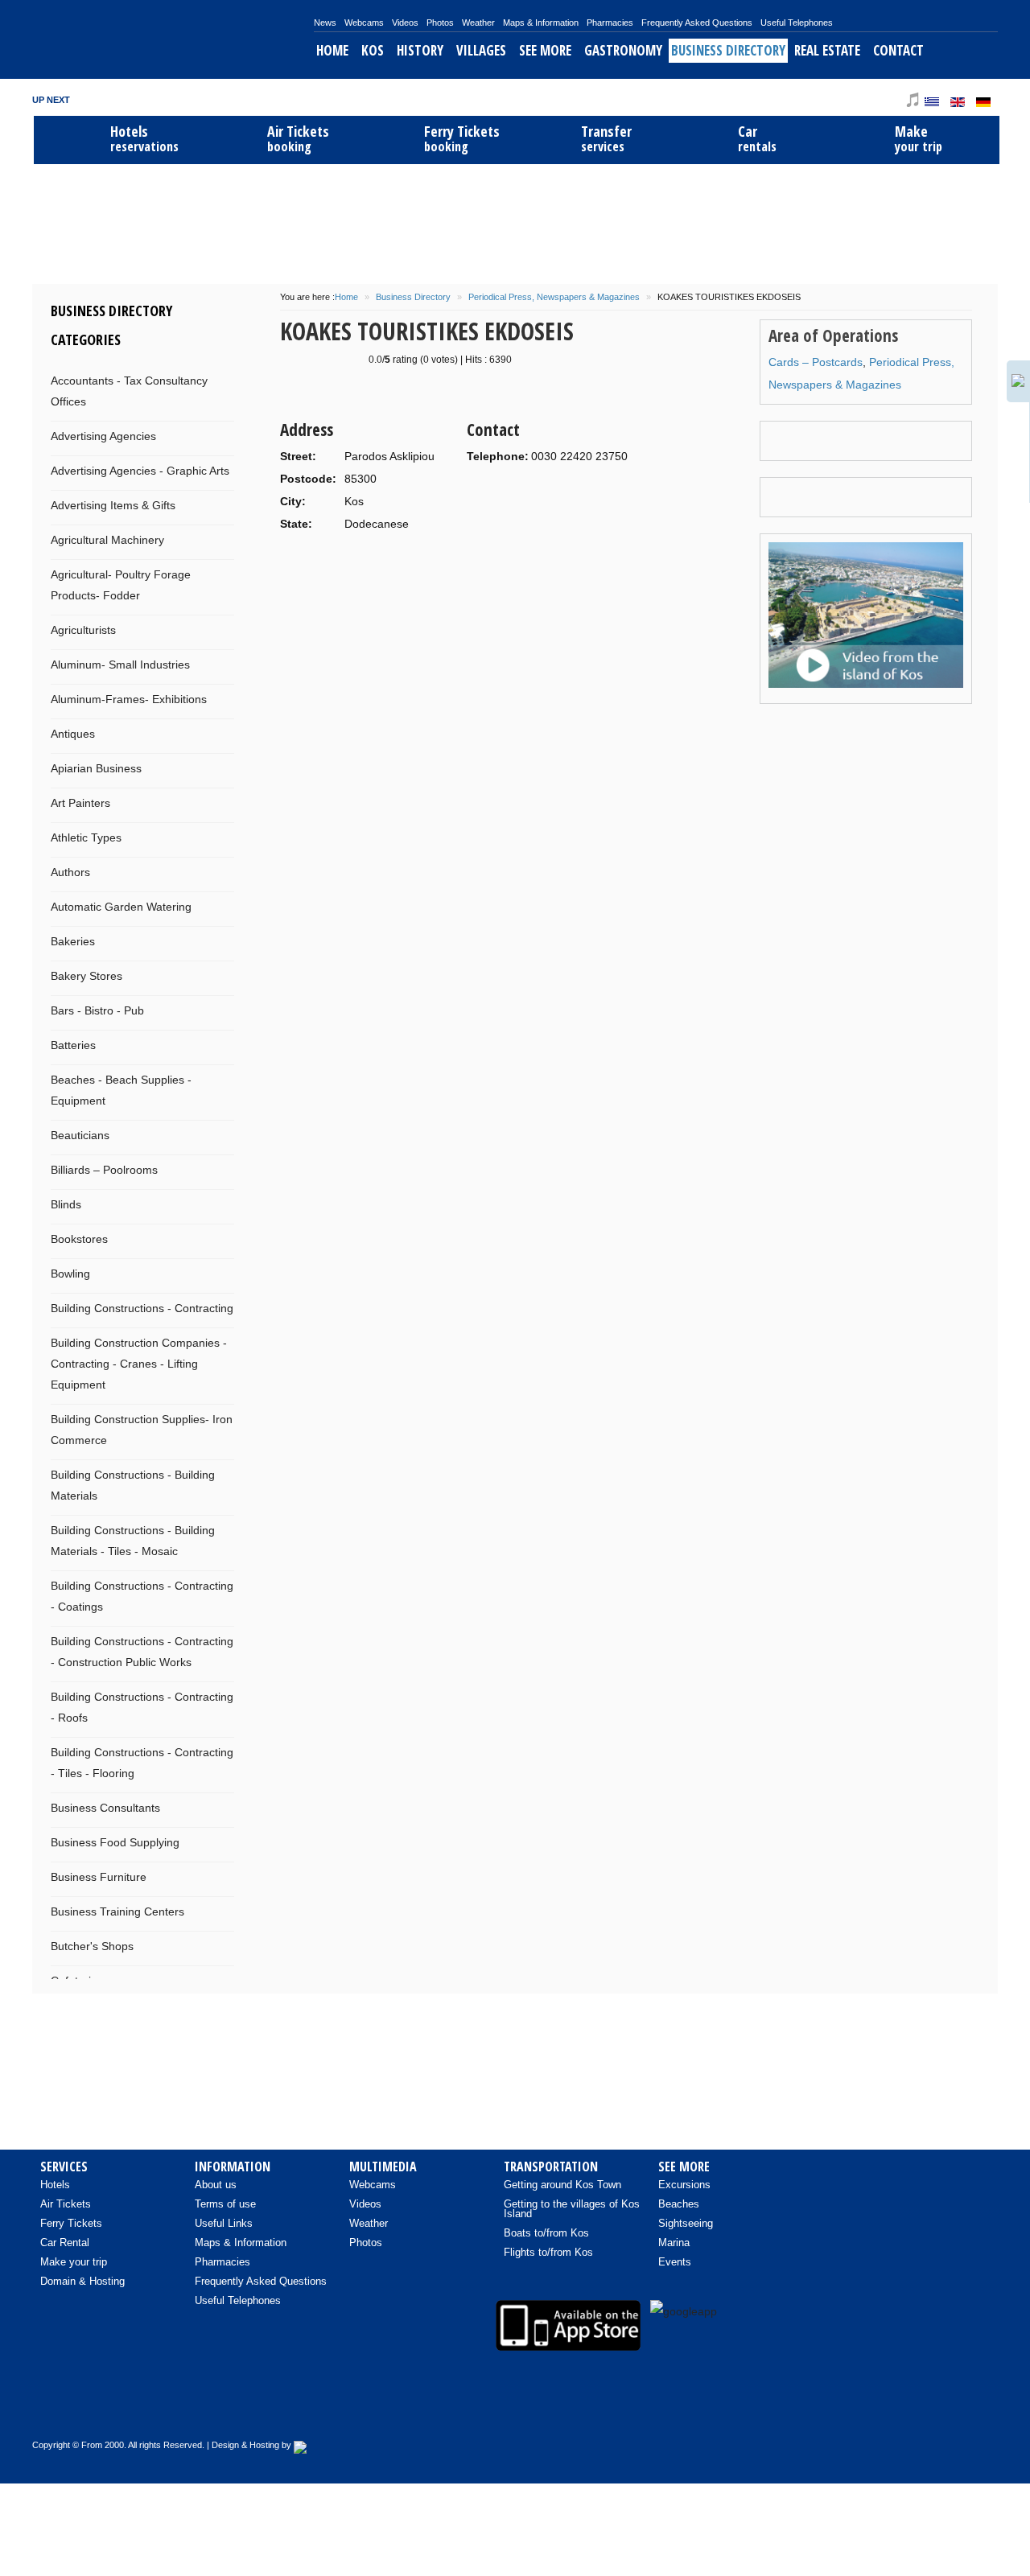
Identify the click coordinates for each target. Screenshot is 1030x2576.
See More (545, 50)
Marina (674, 2243)
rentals (757, 139)
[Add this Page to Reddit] (464, 730)
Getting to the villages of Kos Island (572, 2209)
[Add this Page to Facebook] (439, 730)
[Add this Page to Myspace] (489, 730)
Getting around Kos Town (562, 2185)
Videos (405, 23)
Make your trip (74, 2262)
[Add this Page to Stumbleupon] (389, 730)
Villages (481, 50)
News (325, 23)
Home (332, 50)
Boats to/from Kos (546, 2233)
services (606, 139)
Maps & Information (541, 23)
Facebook (848, 99)
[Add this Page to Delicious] (365, 730)
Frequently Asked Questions (697, 23)
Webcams (364, 23)
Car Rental (65, 2243)
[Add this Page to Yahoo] (340, 730)
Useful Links (224, 2223)
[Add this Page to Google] (290, 730)
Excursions (684, 2185)
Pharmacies (610, 23)
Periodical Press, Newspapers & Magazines (554, 297)
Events (675, 2262)
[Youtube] (910, 2409)
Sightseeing (686, 2223)
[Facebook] (876, 2409)
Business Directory (728, 50)
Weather (478, 23)
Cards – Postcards (816, 362)
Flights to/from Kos (548, 2252)
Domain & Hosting (82, 2281)
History (420, 50)
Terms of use (225, 2204)
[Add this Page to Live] (514, 730)
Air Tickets (66, 2204)
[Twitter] (944, 2409)
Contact (898, 50)
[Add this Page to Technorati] (315, 730)
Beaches (679, 2204)
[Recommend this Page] (564, 730)
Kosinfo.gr (173, 39)
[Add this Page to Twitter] (539, 730)
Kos (373, 50)
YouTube (892, 99)
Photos (440, 23)
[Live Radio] (978, 2409)
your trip (919, 139)
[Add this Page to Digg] (414, 730)
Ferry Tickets (71, 2223)
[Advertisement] (515, 222)
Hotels (55, 2185)
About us (216, 2185)
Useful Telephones (797, 23)
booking (298, 139)
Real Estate (827, 50)
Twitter (870, 99)
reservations (144, 139)
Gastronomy (623, 50)
